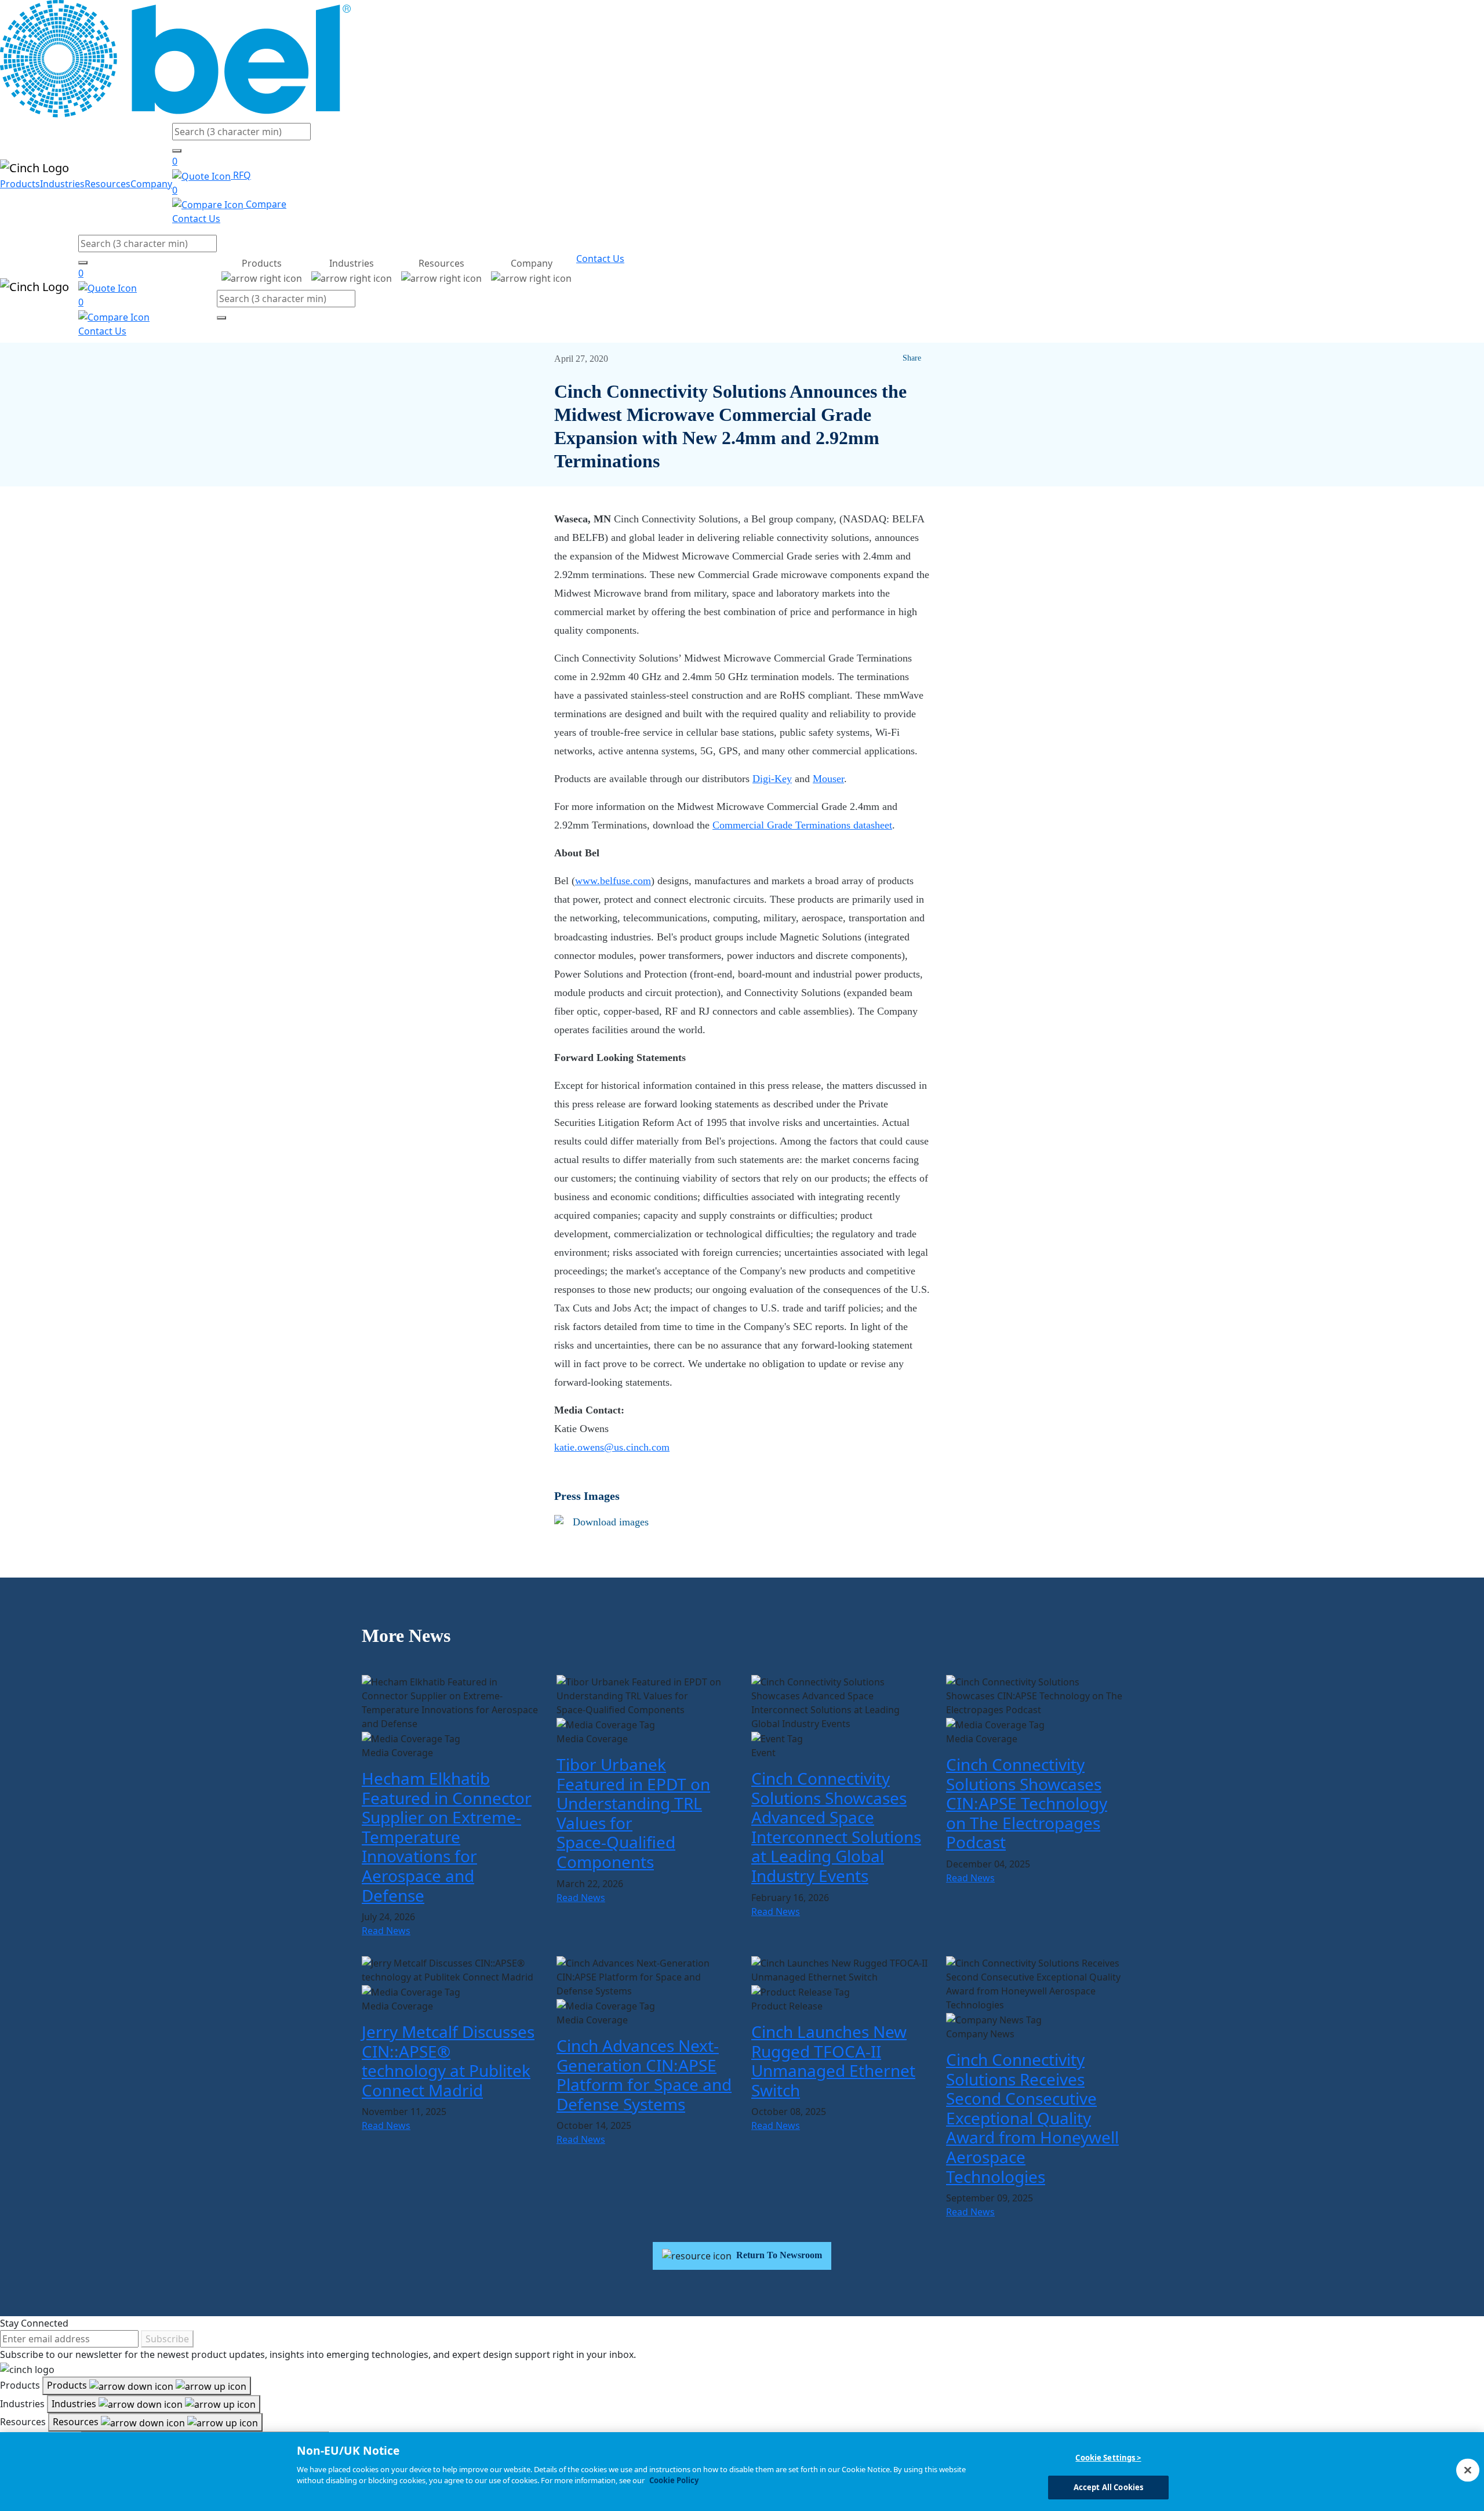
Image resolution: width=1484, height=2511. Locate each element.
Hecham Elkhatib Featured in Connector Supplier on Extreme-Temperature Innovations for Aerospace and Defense (447, 1837)
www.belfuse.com (613, 881)
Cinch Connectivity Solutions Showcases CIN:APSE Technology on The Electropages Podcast (1027, 1803)
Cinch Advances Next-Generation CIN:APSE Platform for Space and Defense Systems (644, 2075)
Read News (386, 1931)
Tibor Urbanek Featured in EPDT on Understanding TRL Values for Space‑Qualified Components (633, 1813)
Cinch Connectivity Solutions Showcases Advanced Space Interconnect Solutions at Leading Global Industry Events (836, 1827)
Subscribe (167, 2339)
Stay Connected (34, 2323)
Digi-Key (772, 779)
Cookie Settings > (1108, 2458)
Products (20, 184)
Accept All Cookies (1108, 2487)
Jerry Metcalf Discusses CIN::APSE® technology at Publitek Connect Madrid (448, 2061)
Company (151, 184)
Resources (108, 184)
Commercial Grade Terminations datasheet (802, 825)
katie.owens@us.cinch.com (612, 1447)
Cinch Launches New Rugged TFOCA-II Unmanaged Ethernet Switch (833, 2061)
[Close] (1468, 2470)
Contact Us (196, 219)
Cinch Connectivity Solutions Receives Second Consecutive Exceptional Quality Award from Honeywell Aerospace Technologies (1032, 2118)
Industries (62, 184)
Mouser (828, 779)
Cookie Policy (674, 2480)
